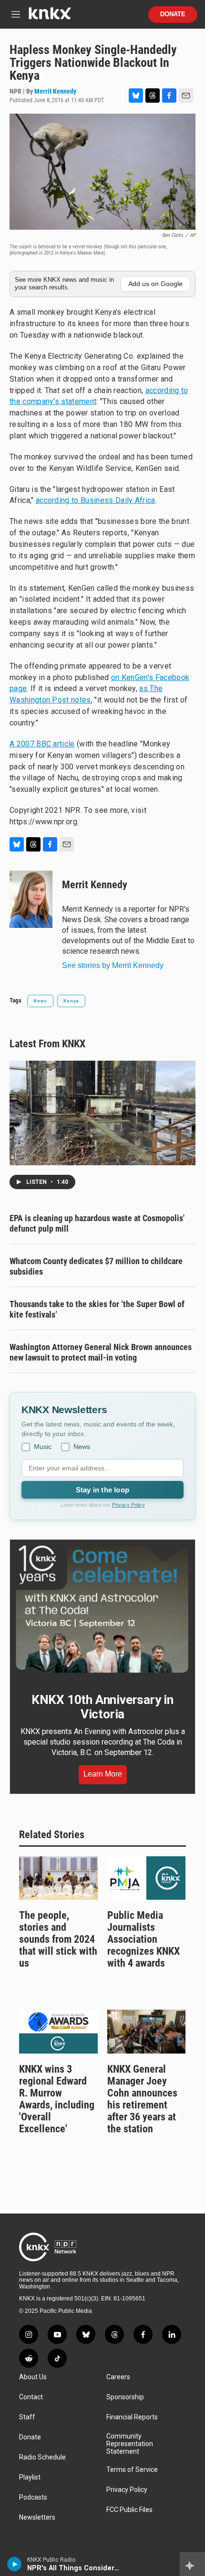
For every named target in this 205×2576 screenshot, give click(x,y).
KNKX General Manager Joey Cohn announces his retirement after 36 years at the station (142, 2099)
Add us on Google (155, 284)
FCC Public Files (129, 2510)
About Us (33, 2377)
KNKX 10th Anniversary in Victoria (102, 1707)
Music (43, 1447)
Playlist (30, 2477)
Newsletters (37, 2517)
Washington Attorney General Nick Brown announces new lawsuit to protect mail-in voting (101, 1352)
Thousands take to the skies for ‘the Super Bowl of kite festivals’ (97, 1309)
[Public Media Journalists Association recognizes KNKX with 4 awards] (147, 1878)
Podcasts (33, 2497)
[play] (15, 2564)
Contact (31, 2397)
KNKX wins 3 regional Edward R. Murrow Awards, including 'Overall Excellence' (57, 2099)
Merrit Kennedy (55, 91)
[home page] (50, 17)
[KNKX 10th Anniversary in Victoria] (102, 1609)
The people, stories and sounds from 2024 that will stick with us (58, 1939)
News (40, 1001)
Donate (173, 14)
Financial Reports (132, 2417)
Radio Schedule (42, 2457)
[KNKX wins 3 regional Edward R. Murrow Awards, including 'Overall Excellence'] (58, 2032)
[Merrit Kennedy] (31, 899)
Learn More (103, 1774)
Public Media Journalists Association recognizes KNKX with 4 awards (143, 1939)
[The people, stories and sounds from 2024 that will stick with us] (58, 1878)
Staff (27, 2417)
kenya (71, 1001)
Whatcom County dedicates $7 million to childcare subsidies (96, 1266)
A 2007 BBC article (42, 744)
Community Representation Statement (130, 2444)
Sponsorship (125, 2397)
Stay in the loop (102, 1490)
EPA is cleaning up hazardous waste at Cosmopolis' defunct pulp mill (97, 1223)
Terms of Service (132, 2470)
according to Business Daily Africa (96, 500)
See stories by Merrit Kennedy (113, 965)
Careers (118, 2377)
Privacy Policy (128, 1505)
